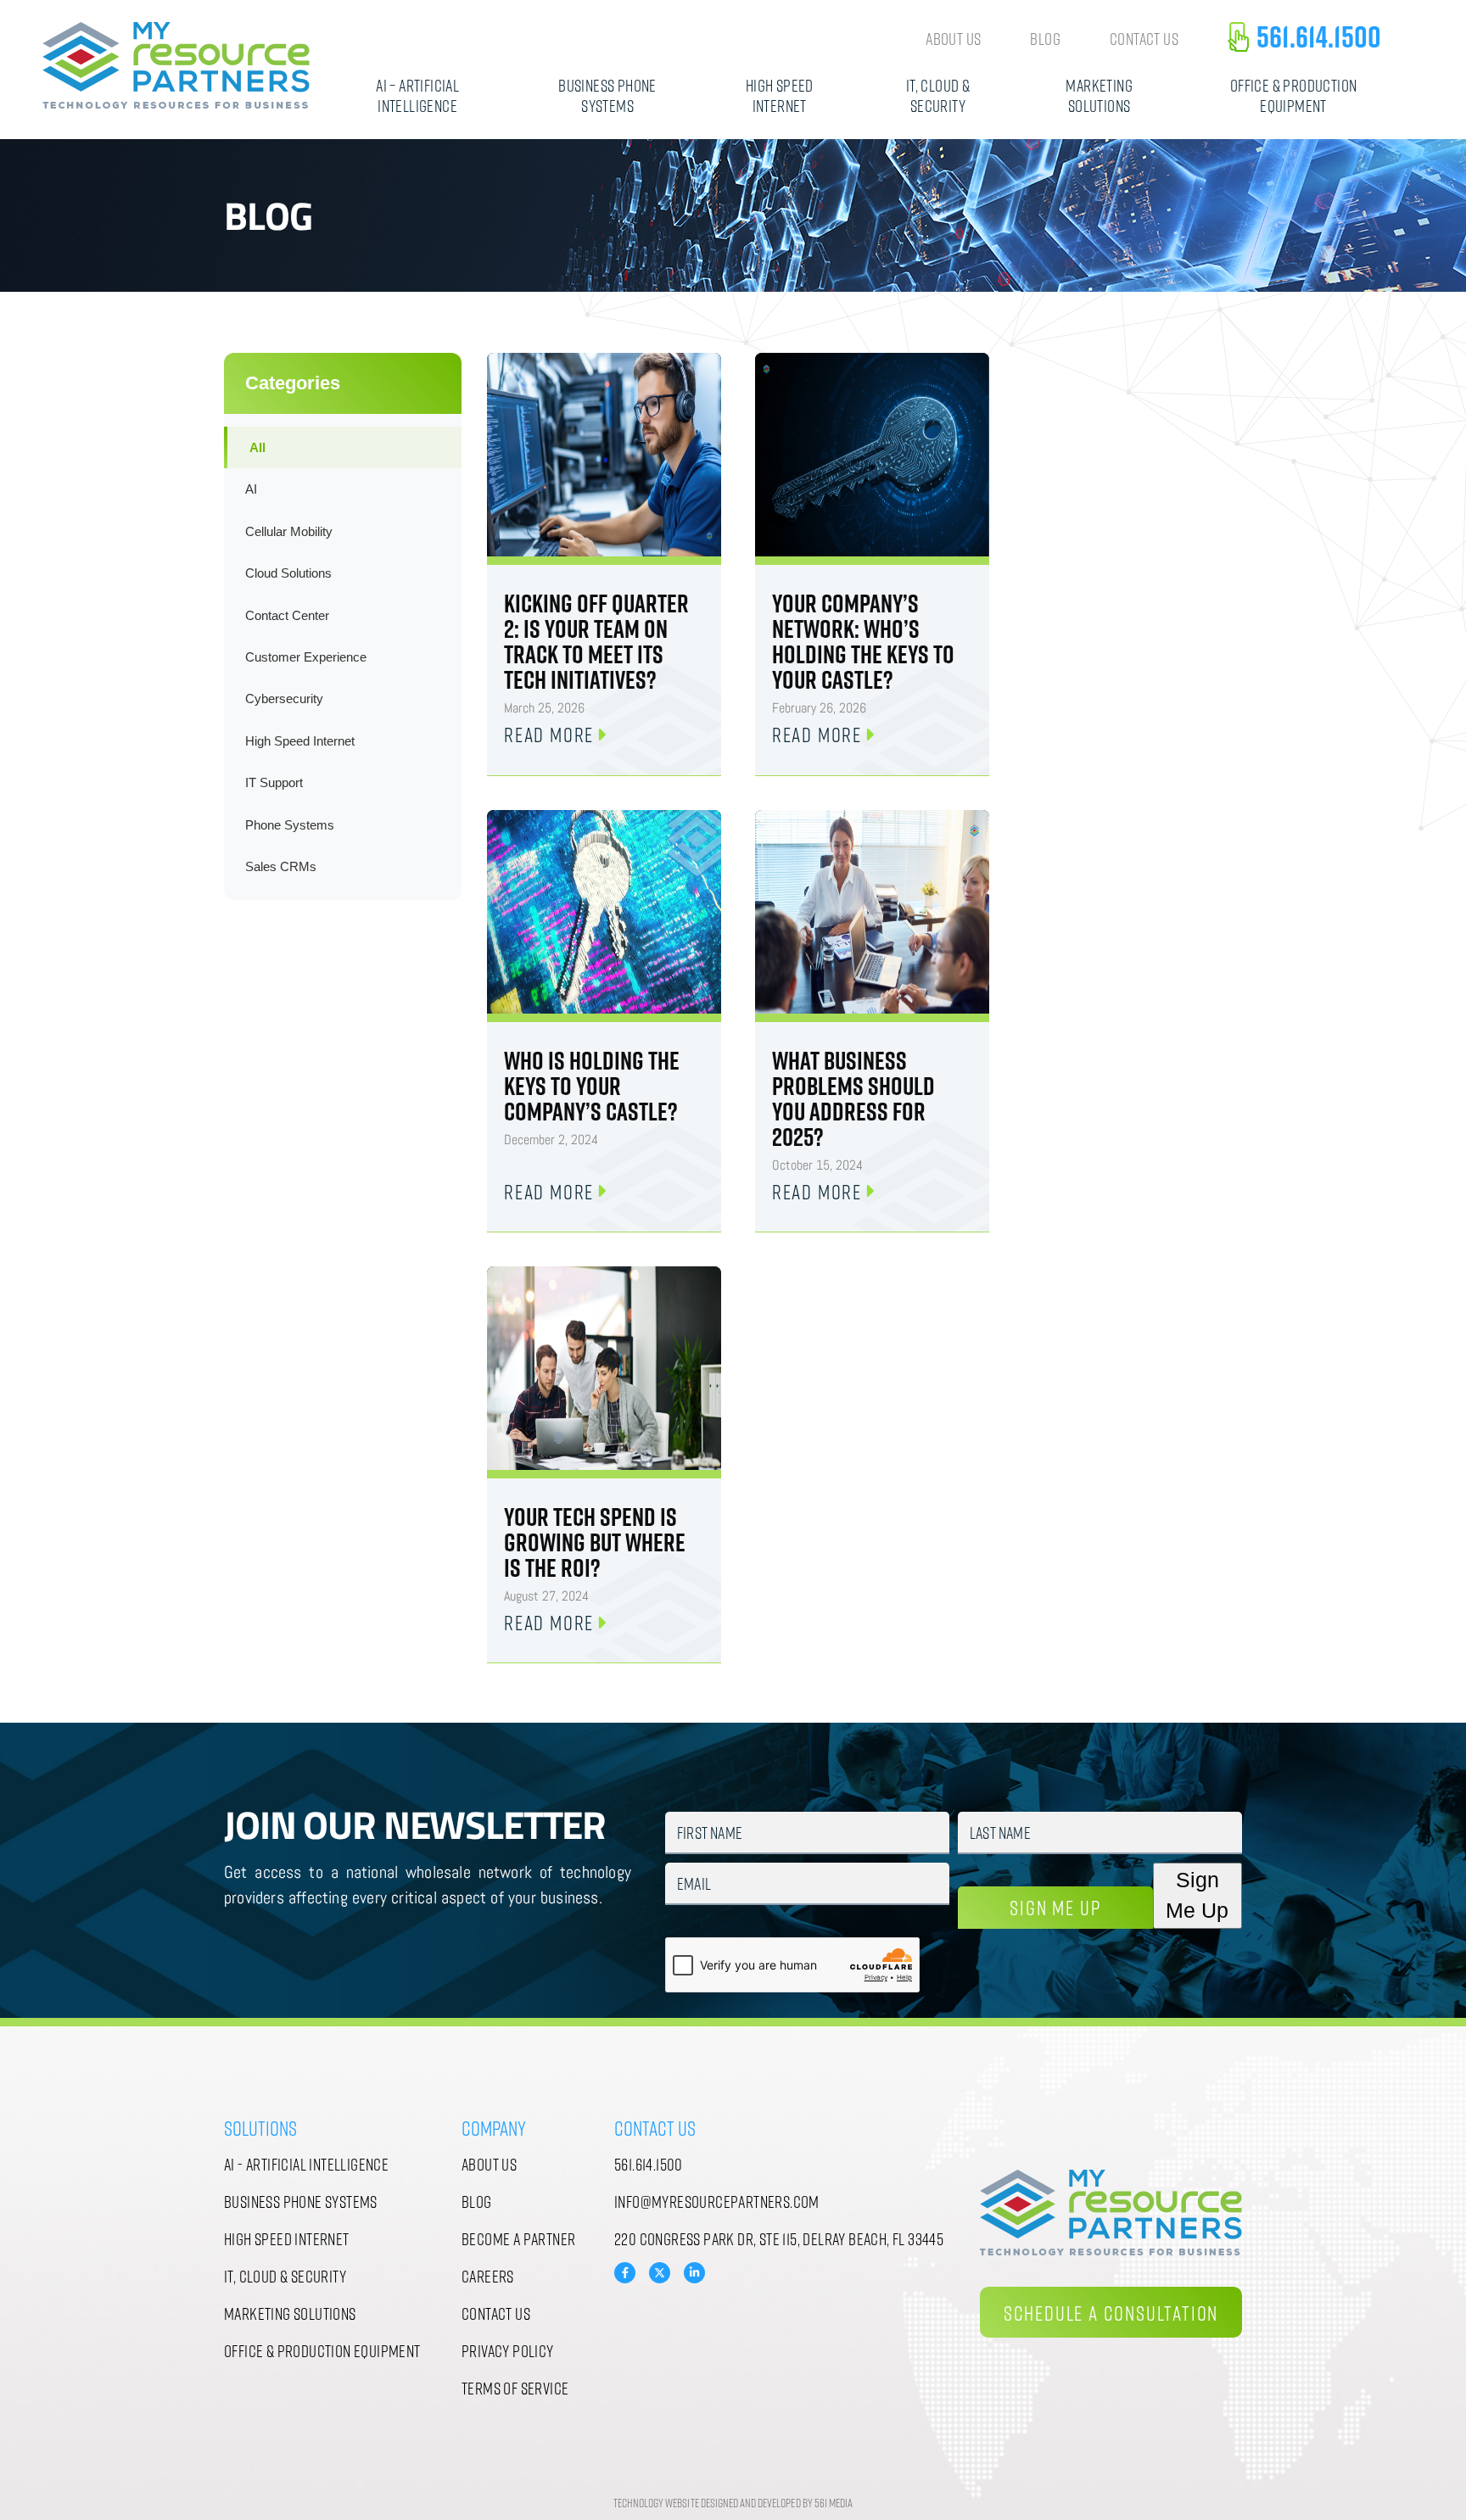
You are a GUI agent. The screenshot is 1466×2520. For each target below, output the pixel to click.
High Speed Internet (780, 95)
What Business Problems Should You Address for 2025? (853, 1098)
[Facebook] (625, 2273)
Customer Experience (306, 657)
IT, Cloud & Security (938, 95)
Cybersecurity (284, 698)
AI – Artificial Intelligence (417, 95)
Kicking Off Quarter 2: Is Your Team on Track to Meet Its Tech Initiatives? (596, 641)
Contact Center (287, 615)
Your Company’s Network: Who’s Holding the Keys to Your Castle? (863, 641)
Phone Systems (290, 825)
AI (251, 489)
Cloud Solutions (288, 573)
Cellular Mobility (289, 531)
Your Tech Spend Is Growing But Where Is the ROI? (595, 1542)
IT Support (274, 782)
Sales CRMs (281, 866)
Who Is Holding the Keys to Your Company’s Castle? (592, 1086)
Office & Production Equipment (1294, 95)
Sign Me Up (1055, 1907)
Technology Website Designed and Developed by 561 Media (733, 2503)
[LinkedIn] (694, 2273)
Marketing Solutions (1099, 95)
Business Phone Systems (607, 95)
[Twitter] (660, 2271)
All (257, 447)
